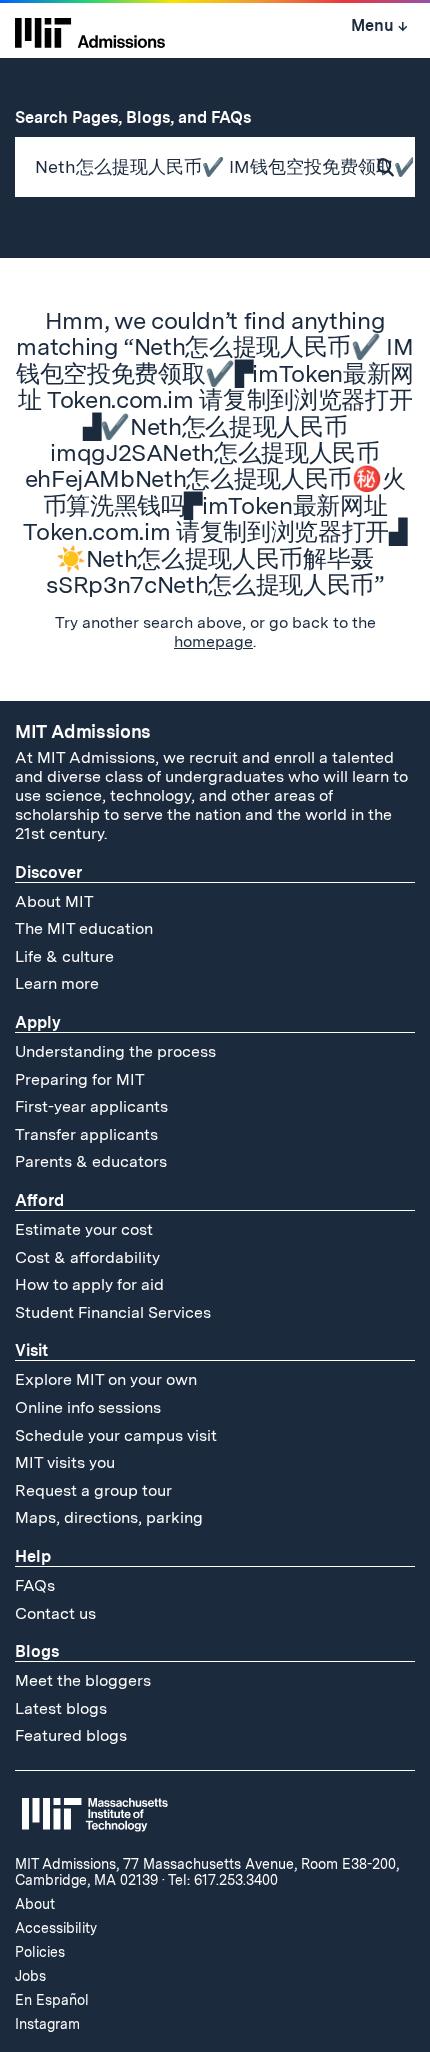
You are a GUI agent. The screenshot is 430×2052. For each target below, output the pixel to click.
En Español (52, 2000)
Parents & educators (91, 1161)
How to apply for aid (89, 1284)
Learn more (57, 983)
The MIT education (84, 928)
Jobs (30, 1976)
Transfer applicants (86, 1134)
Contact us (55, 1613)
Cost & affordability (87, 1257)
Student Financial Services (113, 1312)
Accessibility (56, 1928)
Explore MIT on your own (106, 1379)
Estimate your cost (84, 1229)
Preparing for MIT (80, 1079)
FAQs (35, 1585)
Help (33, 1556)
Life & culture (64, 956)
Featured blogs (71, 1735)
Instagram (47, 2024)
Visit (31, 1350)
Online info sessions (88, 1407)
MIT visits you (65, 1462)
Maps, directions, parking (109, 1517)
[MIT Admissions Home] (90, 31)
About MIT (54, 901)
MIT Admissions (83, 731)
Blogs (37, 1651)
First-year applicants (91, 1106)
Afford (39, 1200)
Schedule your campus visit (116, 1435)
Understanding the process (115, 1051)
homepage (213, 641)
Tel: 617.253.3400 (223, 1880)
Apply (38, 1022)
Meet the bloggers (83, 1680)
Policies (40, 1952)
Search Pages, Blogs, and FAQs (143, 117)
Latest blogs (61, 1708)
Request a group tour (93, 1490)
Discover (48, 872)
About (35, 1904)
